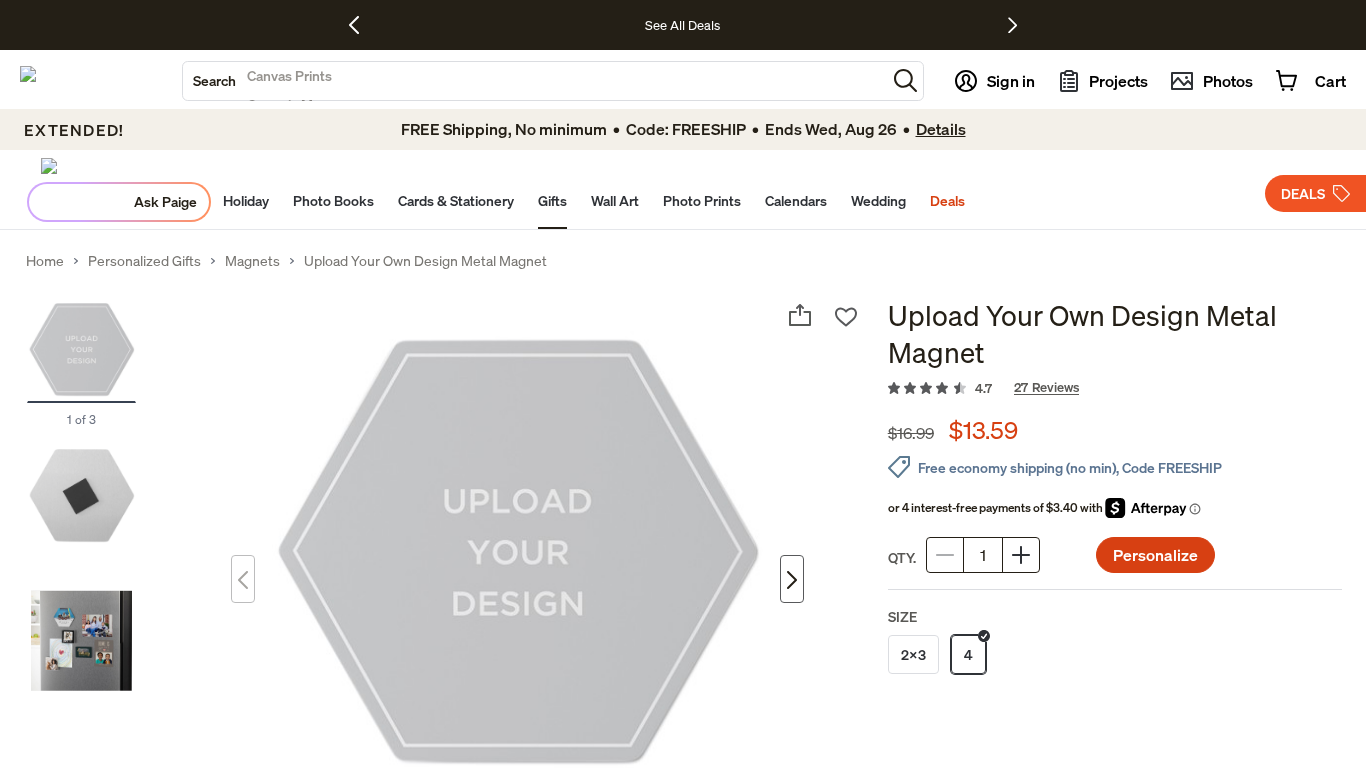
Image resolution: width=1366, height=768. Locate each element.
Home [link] (45, 261)
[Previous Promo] (361, 25)
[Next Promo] (1012, 25)
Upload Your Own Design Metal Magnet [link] (425, 261)
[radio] (913, 654)
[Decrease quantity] (945, 555)
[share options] (800, 315)
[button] (905, 80)
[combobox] (534, 81)
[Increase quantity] (1021, 555)
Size (902, 616)
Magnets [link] (252, 261)
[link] (1115, 389)
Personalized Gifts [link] (144, 261)
